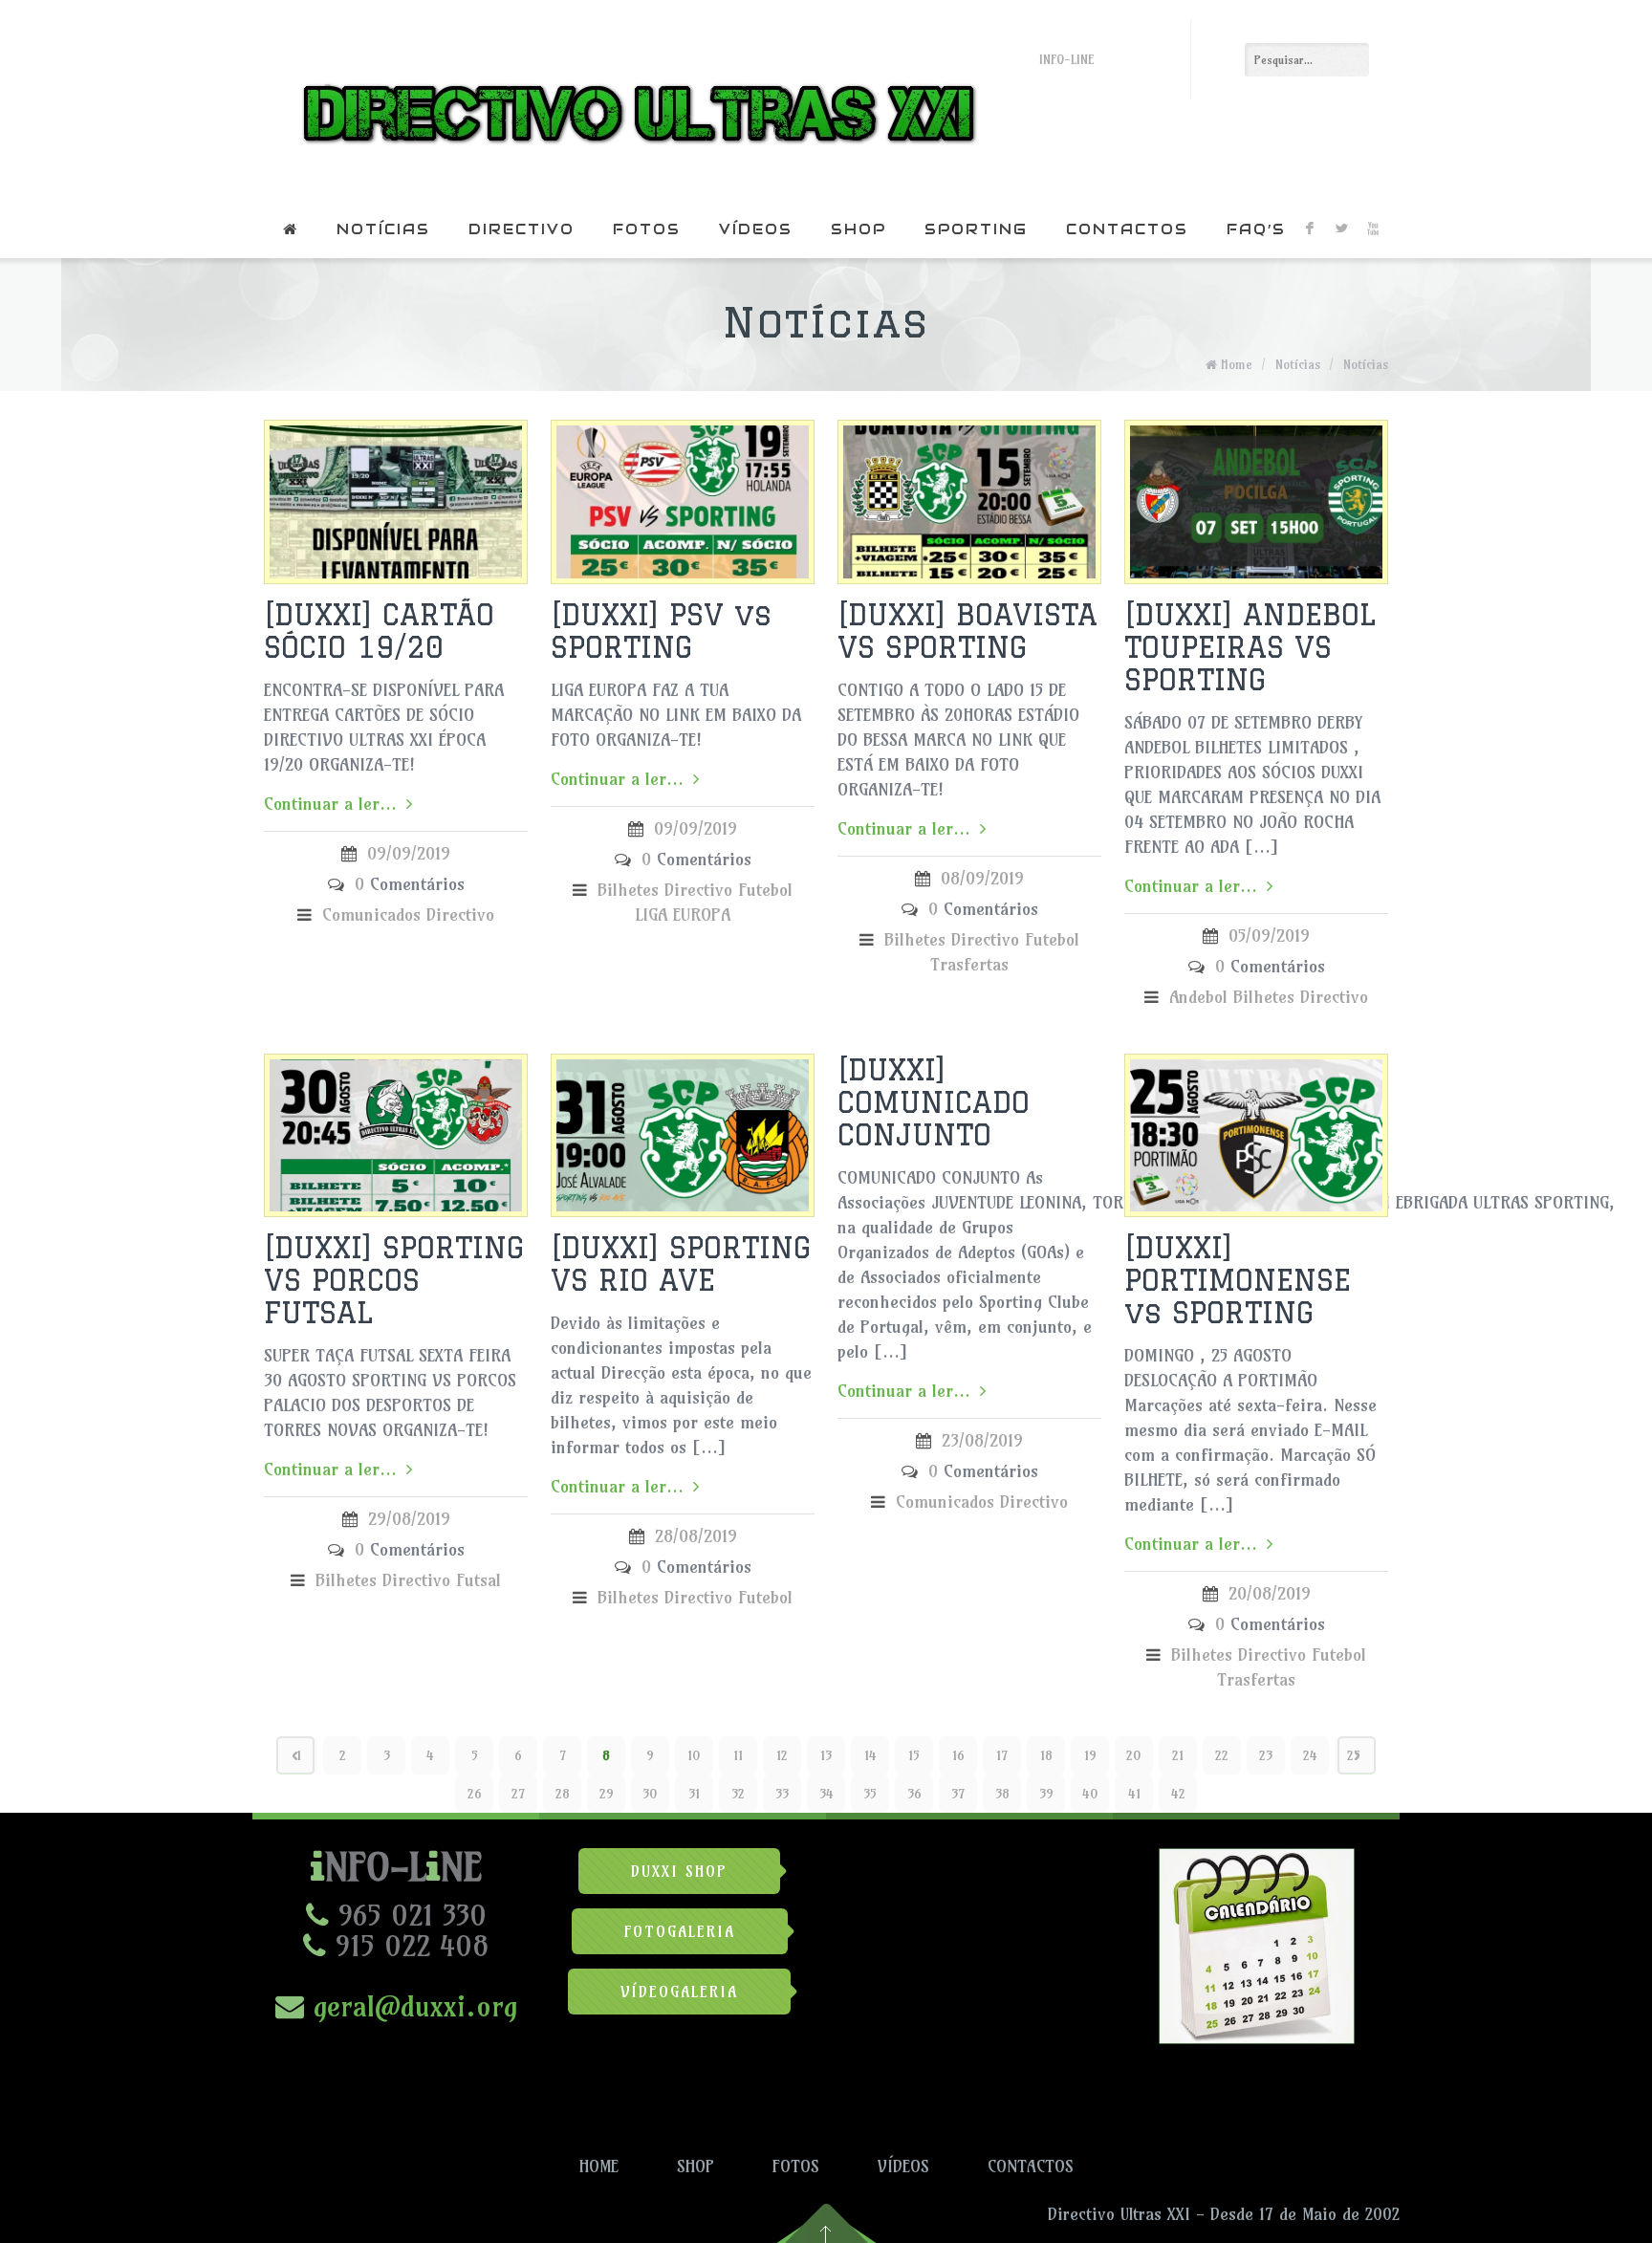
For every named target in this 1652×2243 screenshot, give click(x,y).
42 (1178, 1794)
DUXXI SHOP (679, 1871)
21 (1178, 1755)
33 (782, 1794)
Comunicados (371, 915)
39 (1046, 1794)
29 (607, 1794)
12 (782, 1755)
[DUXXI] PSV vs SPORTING (661, 631)
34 (826, 1794)
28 (563, 1794)
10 (694, 1755)
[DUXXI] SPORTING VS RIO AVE (681, 1263)
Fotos (647, 229)
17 (1002, 1755)
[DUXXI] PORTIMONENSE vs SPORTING (1238, 1280)
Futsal (478, 1580)
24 (1310, 1755)
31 (694, 1794)
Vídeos (756, 229)
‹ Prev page (295, 1755)
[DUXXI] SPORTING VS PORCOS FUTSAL (394, 1280)
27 (518, 1794)
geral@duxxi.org (411, 2006)
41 (1134, 1794)
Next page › (1357, 1755)
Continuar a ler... (330, 804)
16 (958, 1755)
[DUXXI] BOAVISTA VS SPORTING (967, 631)
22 (1222, 1755)
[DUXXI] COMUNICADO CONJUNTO (934, 1102)
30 (650, 1794)
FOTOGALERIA (680, 1931)
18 (1046, 1755)
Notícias (383, 229)
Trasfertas (969, 964)
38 (1002, 1794)
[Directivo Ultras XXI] (634, 100)
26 (475, 1794)
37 (958, 1794)
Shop (859, 229)
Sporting (976, 229)
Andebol (1198, 997)
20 (1134, 1755)
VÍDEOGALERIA (679, 1992)
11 (738, 1755)
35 (870, 1794)
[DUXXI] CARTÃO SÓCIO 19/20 (379, 631)
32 (738, 1794)
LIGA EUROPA (683, 915)
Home (1237, 364)
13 (826, 1755)
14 (870, 1755)
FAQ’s (1256, 229)
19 (1090, 1755)
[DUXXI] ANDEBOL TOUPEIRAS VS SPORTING (1250, 647)
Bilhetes (628, 890)
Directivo (522, 229)
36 (914, 1794)
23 (1266, 1755)
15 (914, 1755)
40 (1090, 1794)
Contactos (1127, 229)
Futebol (765, 890)
